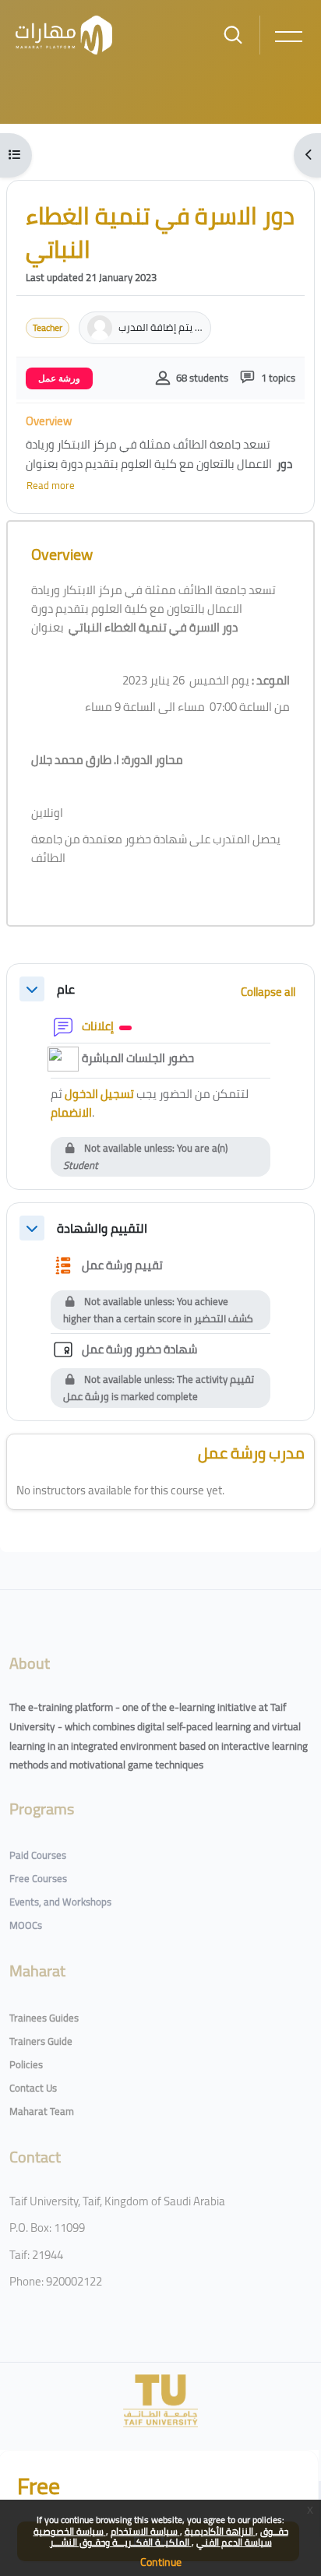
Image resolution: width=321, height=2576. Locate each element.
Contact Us (33, 2088)
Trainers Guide (41, 2041)
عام (66, 989)
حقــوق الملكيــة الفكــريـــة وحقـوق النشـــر (169, 2537)
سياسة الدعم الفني (234, 2542)
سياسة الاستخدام (145, 2531)
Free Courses (38, 1878)
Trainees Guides (44, 2018)
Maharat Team (42, 2111)
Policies (26, 2064)
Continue (161, 2562)
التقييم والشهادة (102, 1228)
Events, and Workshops (60, 1902)
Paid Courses (38, 1855)
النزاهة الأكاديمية (220, 2531)
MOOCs (26, 1925)
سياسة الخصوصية (70, 2531)
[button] (32, 989)
